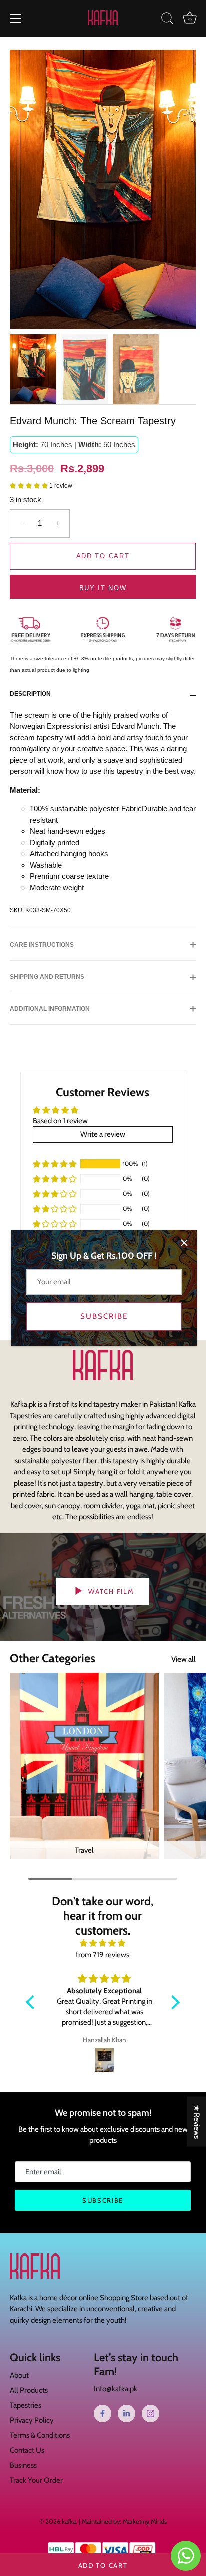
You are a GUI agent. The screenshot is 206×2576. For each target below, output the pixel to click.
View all (184, 1659)
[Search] (167, 20)
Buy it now (103, 588)
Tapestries (26, 2405)
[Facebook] (103, 2413)
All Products (29, 2390)
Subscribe (104, 1316)
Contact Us (27, 2450)
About (19, 2375)
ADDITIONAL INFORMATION (50, 1009)
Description (30, 694)
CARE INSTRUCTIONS (42, 945)
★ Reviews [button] (197, 2122)
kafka (69, 2522)
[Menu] (16, 18)
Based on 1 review (60, 1121)
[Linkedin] (127, 2413)
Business (23, 2465)
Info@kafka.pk (116, 2389)
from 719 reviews (103, 1955)
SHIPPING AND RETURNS (47, 977)
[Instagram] (151, 2413)
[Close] (184, 1243)
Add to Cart (103, 2565)
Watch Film (110, 1591)
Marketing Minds (145, 2522)
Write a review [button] (103, 1134)
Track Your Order (36, 2480)
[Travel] (84, 1766)
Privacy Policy (32, 2420)
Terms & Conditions (40, 2435)
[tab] (35, 694)
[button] (30, 486)
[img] (103, 1943)
